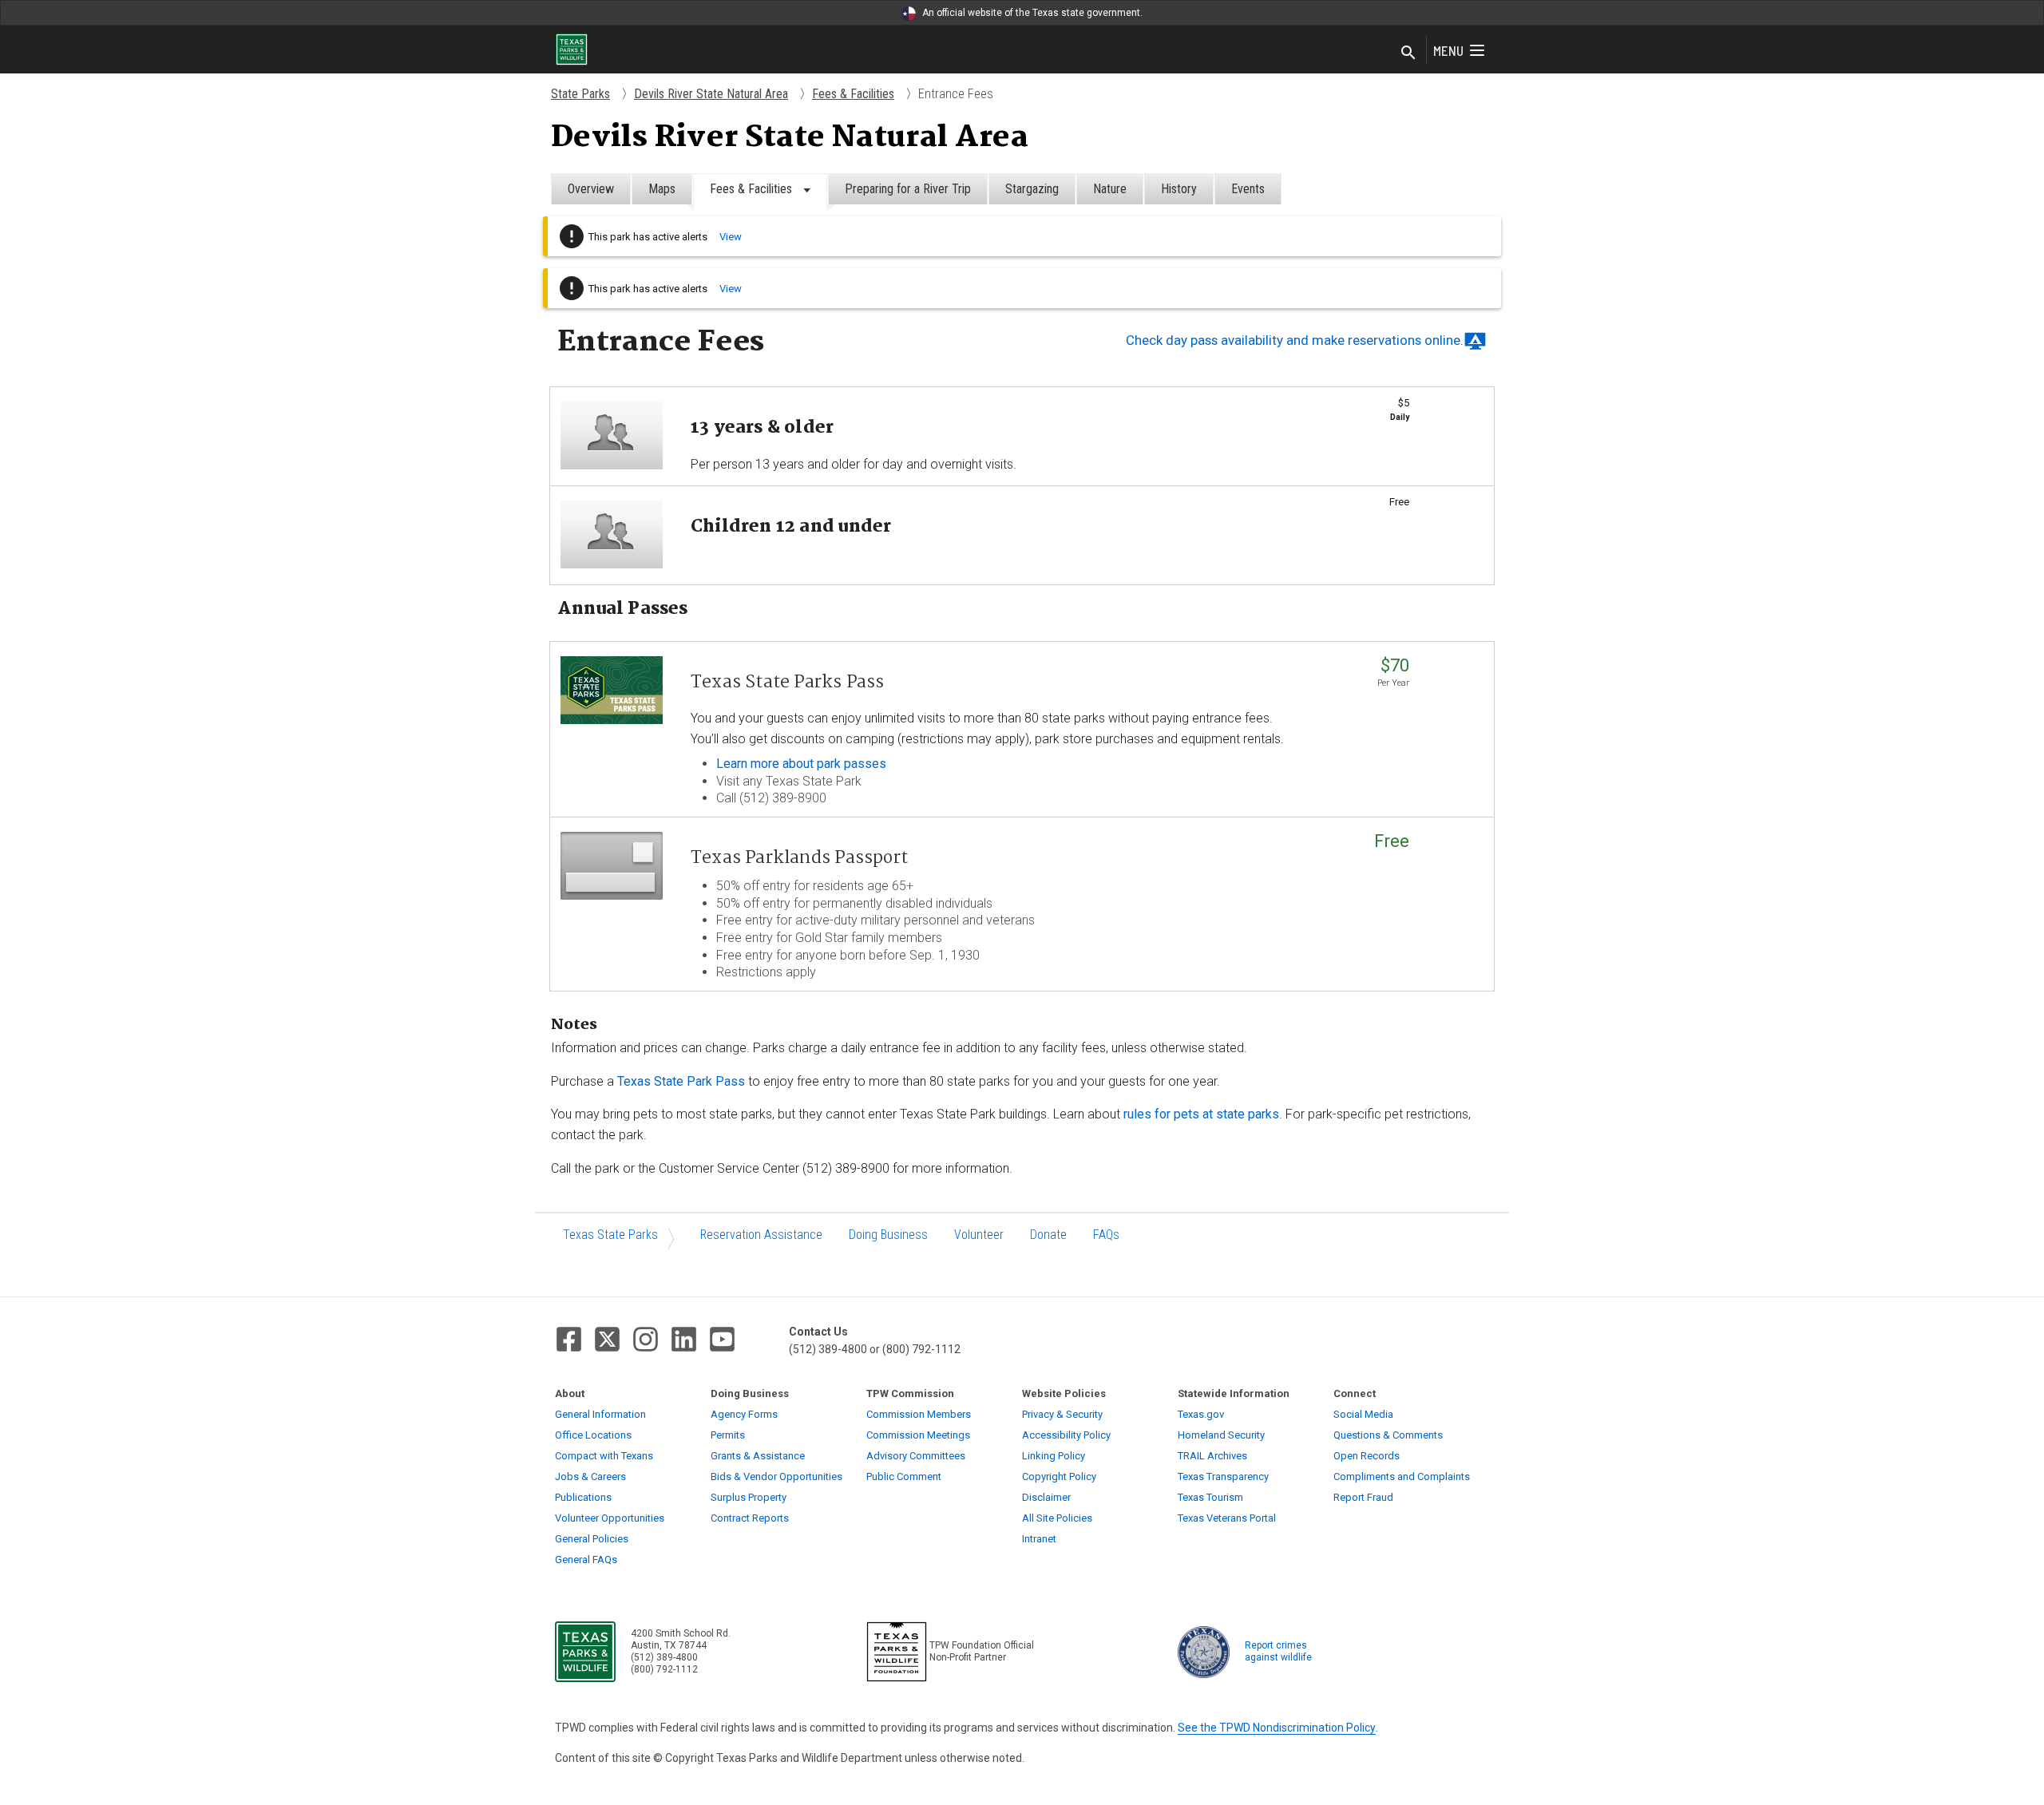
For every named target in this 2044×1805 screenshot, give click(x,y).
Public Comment (904, 1476)
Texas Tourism (1210, 1497)
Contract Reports (750, 1518)
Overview (591, 189)
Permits (728, 1435)
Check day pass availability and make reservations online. (1295, 340)
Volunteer (979, 1235)
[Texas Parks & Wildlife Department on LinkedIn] (684, 1339)
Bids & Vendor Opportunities (776, 1476)
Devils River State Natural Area (711, 94)
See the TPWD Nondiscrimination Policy (1277, 1728)
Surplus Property (749, 1497)
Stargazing (1032, 189)
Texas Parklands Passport (799, 859)
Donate (1048, 1235)
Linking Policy (1054, 1456)
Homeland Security (1221, 1435)
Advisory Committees (916, 1456)
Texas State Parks (610, 1235)
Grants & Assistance (758, 1456)
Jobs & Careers (590, 1476)
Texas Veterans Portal (1227, 1518)
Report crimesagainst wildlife (1278, 1651)
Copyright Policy (1059, 1476)
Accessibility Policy (1066, 1435)
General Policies (592, 1539)
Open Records (1367, 1456)
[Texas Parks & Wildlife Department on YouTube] (722, 1339)
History (1179, 189)
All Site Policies (1057, 1518)
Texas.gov (1201, 1414)
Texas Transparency (1223, 1476)
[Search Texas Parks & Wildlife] (1408, 53)
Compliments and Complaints (1402, 1476)
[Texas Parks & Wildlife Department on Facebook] (569, 1339)
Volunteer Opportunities (610, 1518)
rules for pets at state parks (1201, 1114)
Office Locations (593, 1435)
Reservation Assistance (761, 1235)
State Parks (580, 94)
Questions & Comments (1388, 1435)
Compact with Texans (604, 1456)
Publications (583, 1497)
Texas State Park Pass (681, 1081)
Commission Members (919, 1414)
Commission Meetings (918, 1435)
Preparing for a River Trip (908, 189)
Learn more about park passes (801, 764)
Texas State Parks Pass (788, 683)
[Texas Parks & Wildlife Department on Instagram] (646, 1339)
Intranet (1039, 1539)
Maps (662, 189)
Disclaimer (1046, 1497)
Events (1248, 189)
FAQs (1106, 1235)
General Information (600, 1414)
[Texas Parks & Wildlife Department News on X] (607, 1339)
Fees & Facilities (853, 94)
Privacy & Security (1062, 1414)
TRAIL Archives (1212, 1456)
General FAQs (586, 1560)
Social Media (1363, 1414)
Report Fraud (1363, 1497)
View (731, 237)
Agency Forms (744, 1414)
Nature (1110, 189)
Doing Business (888, 1235)
